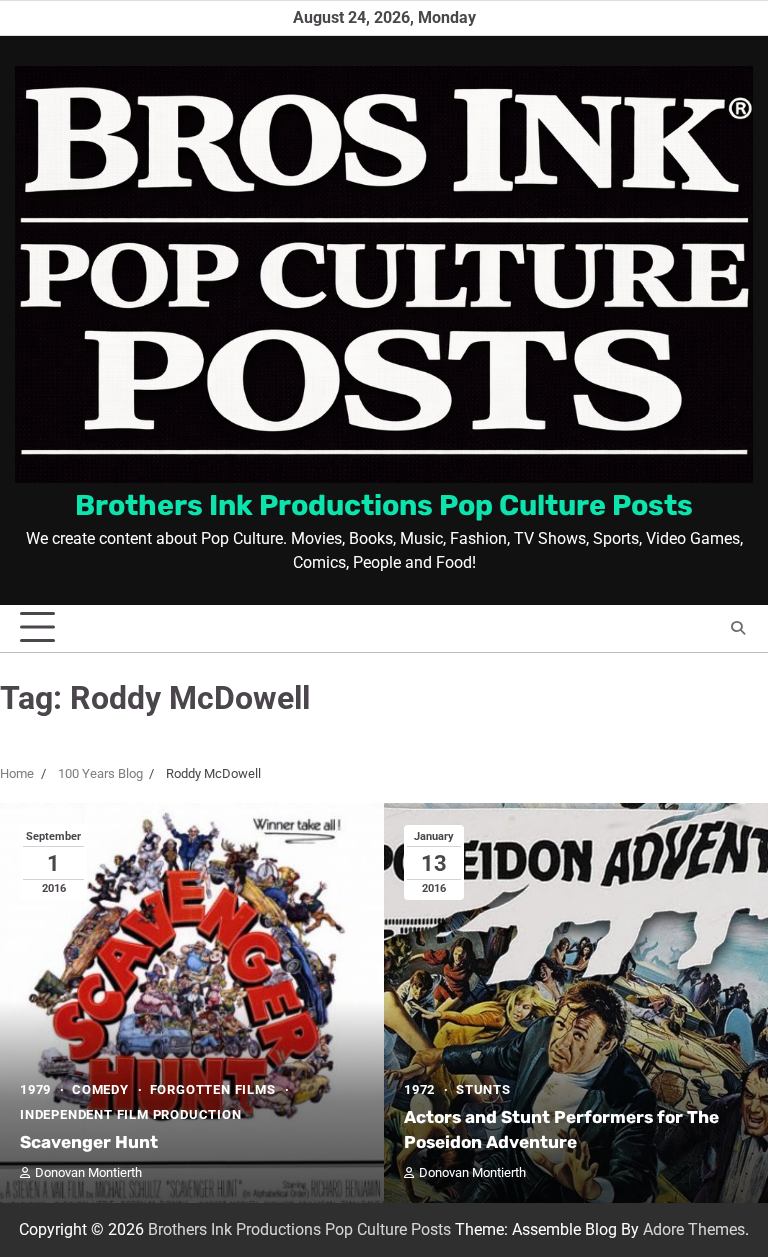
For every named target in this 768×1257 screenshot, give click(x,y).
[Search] (738, 628)
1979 (35, 1089)
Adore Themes (694, 1229)
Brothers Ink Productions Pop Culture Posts (384, 505)
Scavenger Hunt (89, 1142)
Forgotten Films (213, 1089)
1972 (419, 1089)
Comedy (100, 1089)
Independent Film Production (131, 1114)
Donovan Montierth (88, 1172)
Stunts (483, 1089)
